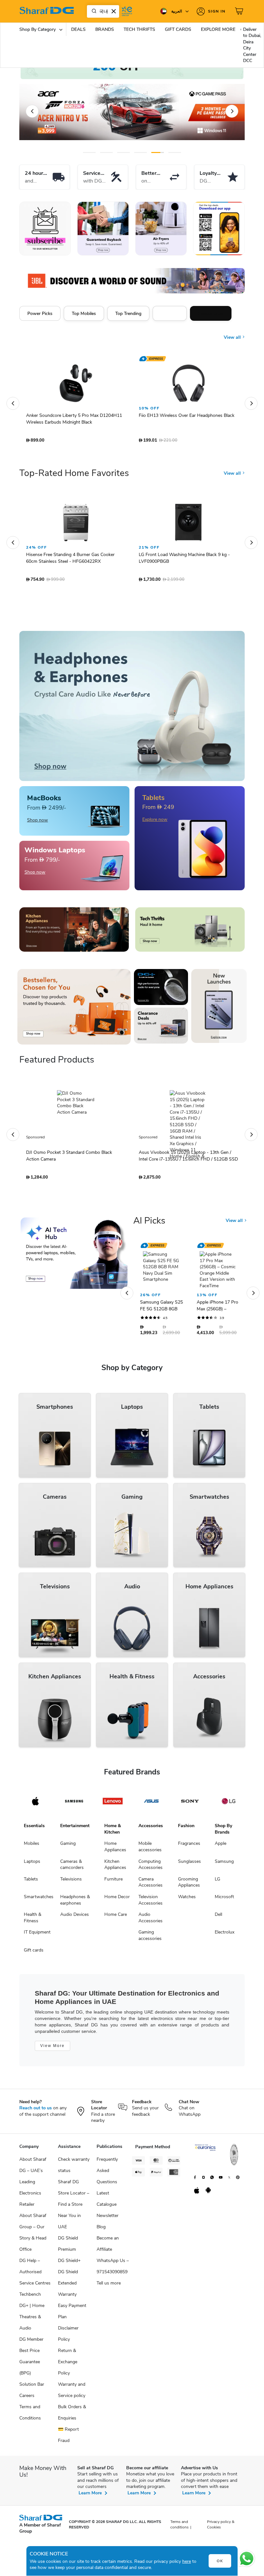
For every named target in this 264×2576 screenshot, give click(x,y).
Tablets (31, 1882)
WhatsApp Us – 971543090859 (113, 2269)
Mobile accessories (150, 1850)
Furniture (113, 1882)
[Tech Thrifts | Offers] (190, 933)
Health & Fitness (33, 1921)
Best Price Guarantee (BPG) (30, 2365)
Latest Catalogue (107, 2202)
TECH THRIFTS (139, 29)
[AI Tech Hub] (74, 1256)
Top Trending (128, 313)
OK (220, 2561)
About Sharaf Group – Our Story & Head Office (33, 2236)
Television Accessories (151, 1903)
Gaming (68, 1847)
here (187, 2561)
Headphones (211, 313)
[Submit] (93, 11)
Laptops (32, 1865)
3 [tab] (123, 153)
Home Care (116, 1918)
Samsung (224, 1865)
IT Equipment (37, 1935)
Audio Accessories (151, 1921)
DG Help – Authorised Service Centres (35, 2275)
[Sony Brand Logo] (190, 1804)
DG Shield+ (69, 2264)
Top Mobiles (84, 313)
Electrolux (225, 1935)
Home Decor (117, 1900)
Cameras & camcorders (72, 1868)
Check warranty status (74, 2168)
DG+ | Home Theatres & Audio (32, 2320)
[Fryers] (161, 229)
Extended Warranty (67, 2292)
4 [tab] (141, 153)
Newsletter (108, 2219)
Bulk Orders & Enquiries (72, 2416)
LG (217, 1882)
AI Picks (149, 1224)
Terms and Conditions (30, 2416)
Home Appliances (115, 1850)
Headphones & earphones (75, 1903)
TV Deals (170, 313)
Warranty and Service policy (72, 2393)
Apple (221, 1847)
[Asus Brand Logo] (151, 1804)
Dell (218, 1918)
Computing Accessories (151, 1868)
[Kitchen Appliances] (74, 933)
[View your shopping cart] (240, 11)
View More (52, 2049)
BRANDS (105, 29)
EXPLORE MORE (218, 29)
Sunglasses (189, 1865)
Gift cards (34, 1953)
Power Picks (40, 313)
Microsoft (224, 1900)
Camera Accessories (151, 1885)
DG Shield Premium (68, 2247)
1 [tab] (89, 153)
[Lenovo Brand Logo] (113, 1804)
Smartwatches (39, 1900)
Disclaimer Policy (68, 2337)
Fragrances (189, 1847)
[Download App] (219, 229)
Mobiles (32, 1847)
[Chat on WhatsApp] (247, 2559)
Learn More (90, 2496)
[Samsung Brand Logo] (74, 1804)
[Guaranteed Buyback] (103, 229)
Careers (27, 2399)
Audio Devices (75, 1918)
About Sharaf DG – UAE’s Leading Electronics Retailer (33, 2185)
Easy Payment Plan (72, 2314)
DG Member (31, 2343)
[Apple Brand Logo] (35, 1804)
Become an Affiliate (108, 2247)
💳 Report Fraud (68, 2438)
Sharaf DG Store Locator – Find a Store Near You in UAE (74, 2208)
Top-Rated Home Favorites (74, 476)
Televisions (71, 1882)
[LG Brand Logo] (229, 1804)
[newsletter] (45, 229)
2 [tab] (106, 153)
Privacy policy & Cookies (221, 2528)
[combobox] (103, 11)
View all (233, 333)
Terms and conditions (179, 2528)
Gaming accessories (150, 1939)
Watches (187, 1900)
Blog (101, 2230)
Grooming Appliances (189, 1885)
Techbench (30, 2298)
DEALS (78, 29)
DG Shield (68, 2275)
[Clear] (114, 11)
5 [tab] (158, 153)
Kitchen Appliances (115, 1868)
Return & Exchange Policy (68, 2365)
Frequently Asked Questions (107, 2174)
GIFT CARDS (178, 29)
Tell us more (109, 2286)
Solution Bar (32, 2388)
